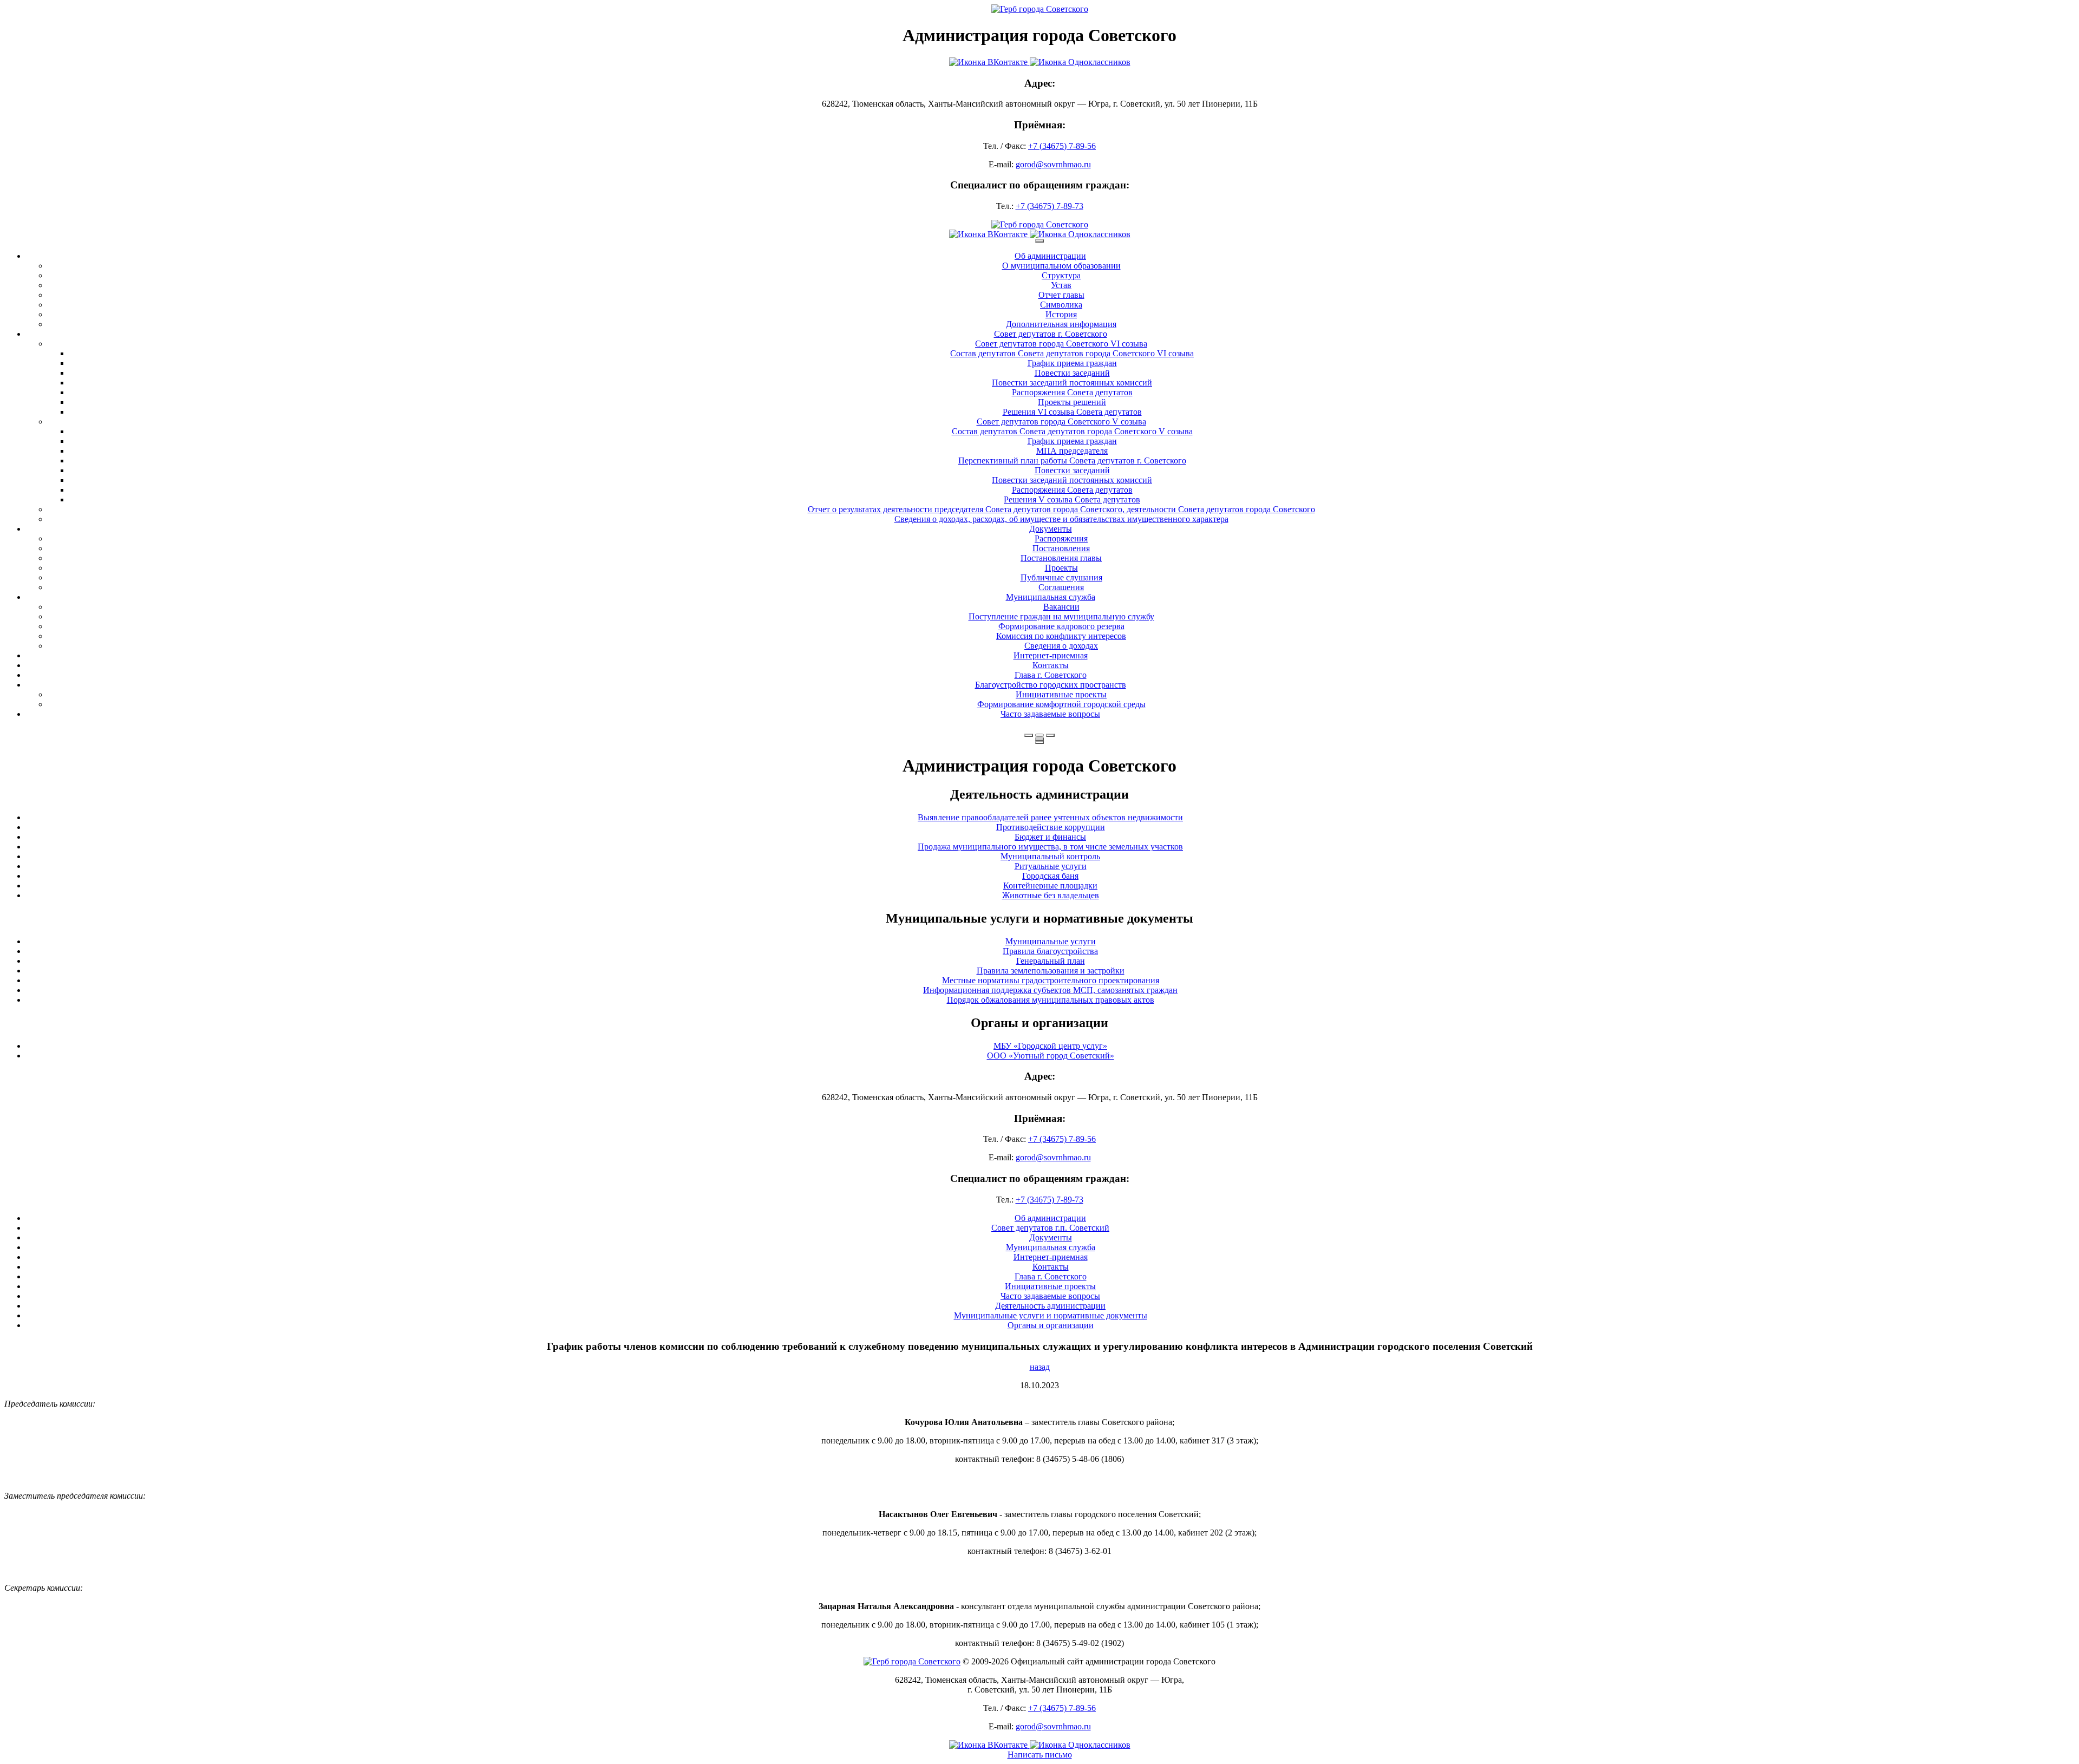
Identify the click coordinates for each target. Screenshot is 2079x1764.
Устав (1061, 285)
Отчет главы (1061, 295)
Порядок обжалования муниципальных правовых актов (1051, 1000)
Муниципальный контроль (1050, 856)
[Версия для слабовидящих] (1039, 735)
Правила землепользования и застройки (1051, 971)
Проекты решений (1072, 402)
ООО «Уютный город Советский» (1051, 1056)
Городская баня (1050, 876)
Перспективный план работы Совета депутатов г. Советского (1072, 460)
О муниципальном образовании (1061, 266)
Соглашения (1061, 587)
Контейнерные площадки (1050, 886)
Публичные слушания (1061, 577)
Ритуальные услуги (1051, 866)
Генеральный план (1051, 961)
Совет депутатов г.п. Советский (1050, 1228)
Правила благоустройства (1050, 951)
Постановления (1061, 548)
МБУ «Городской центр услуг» (1050, 1046)
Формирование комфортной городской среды (1061, 704)
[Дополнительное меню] (1039, 241)
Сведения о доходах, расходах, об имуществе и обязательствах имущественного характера (1061, 519)
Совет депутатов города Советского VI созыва (1061, 344)
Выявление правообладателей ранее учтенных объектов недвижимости (1050, 817)
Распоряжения (1061, 538)
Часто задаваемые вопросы (1050, 714)
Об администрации (1050, 256)
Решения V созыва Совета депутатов (1072, 499)
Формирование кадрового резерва (1061, 626)
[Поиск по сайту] (1029, 735)
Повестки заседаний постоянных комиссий (1072, 383)
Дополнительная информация (1061, 324)
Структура (1061, 275)
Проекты (1061, 568)
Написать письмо (1040, 1755)
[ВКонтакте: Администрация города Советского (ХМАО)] (1039, 62)
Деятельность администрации (1050, 1306)
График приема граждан (1072, 363)
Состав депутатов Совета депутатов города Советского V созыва (1072, 431)
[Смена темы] (1050, 735)
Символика (1061, 305)
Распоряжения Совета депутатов (1072, 392)
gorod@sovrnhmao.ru (1053, 164)
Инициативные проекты (1061, 694)
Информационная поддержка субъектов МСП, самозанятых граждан (1050, 990)
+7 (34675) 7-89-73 (1050, 206)
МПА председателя (1072, 451)
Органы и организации (1051, 1325)
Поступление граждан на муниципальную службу (1061, 616)
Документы (1051, 529)
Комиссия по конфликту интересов (1061, 636)
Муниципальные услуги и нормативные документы (1051, 1315)
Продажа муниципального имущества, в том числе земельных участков (1050, 847)
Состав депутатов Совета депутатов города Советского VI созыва (1072, 353)
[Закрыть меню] (1039, 739)
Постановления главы (1061, 558)
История (1061, 314)
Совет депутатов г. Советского (1051, 334)
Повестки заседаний (1072, 373)
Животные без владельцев (1051, 895)
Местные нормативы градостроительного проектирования (1051, 980)
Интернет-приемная (1051, 655)
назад (1040, 1367)
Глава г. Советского (1051, 675)
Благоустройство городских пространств (1051, 685)
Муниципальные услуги (1051, 941)
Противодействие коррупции (1051, 827)
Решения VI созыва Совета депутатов (1072, 412)
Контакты (1051, 665)
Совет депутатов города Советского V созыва (1061, 422)
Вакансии (1061, 607)
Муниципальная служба (1051, 597)
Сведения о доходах (1061, 646)
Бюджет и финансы (1050, 837)
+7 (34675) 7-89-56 (1062, 146)
